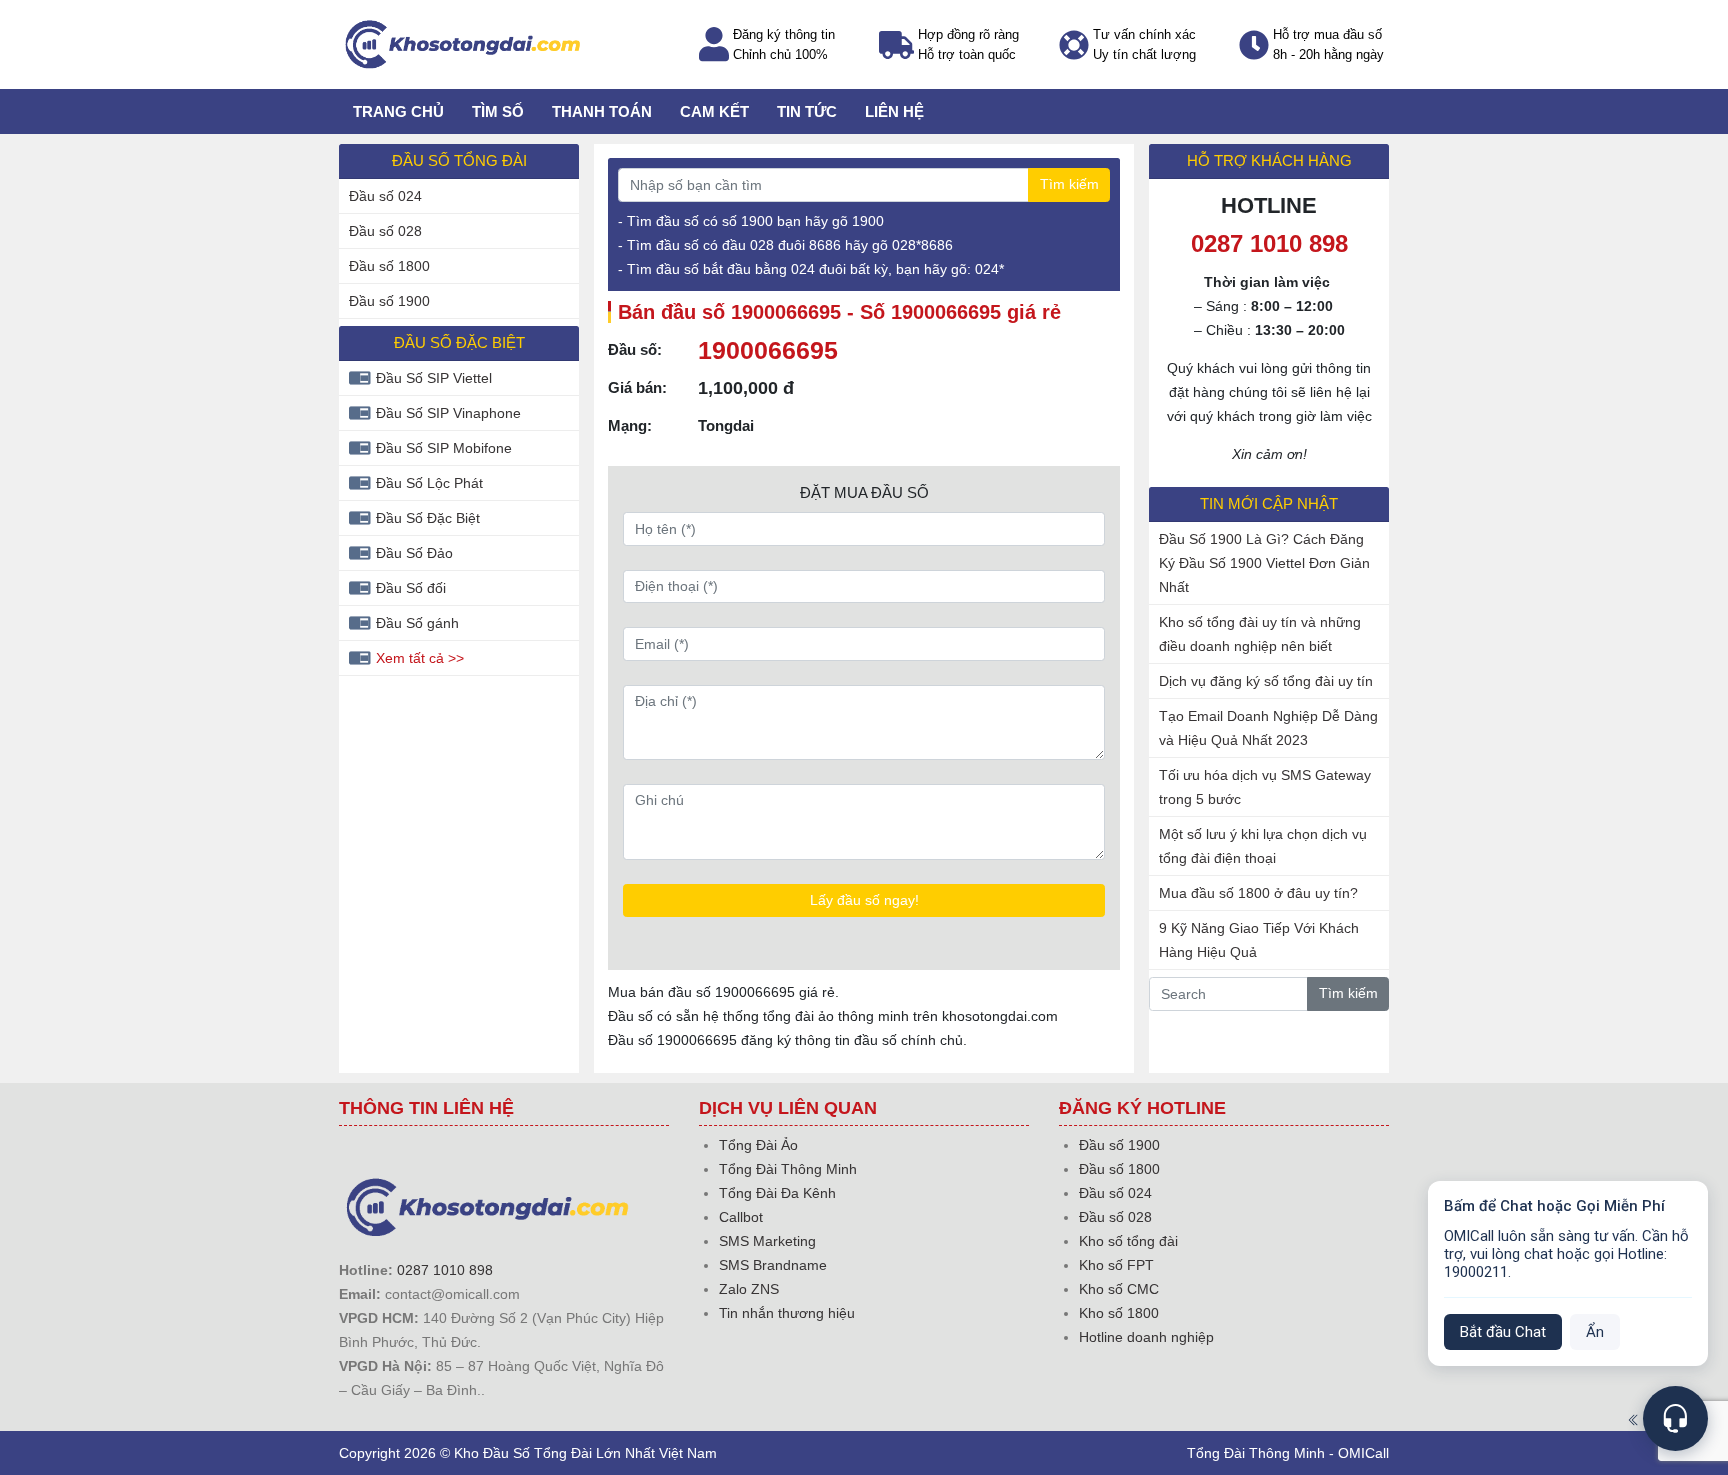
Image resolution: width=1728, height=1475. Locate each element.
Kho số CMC (1119, 1289)
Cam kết (714, 111)
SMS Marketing (767, 1241)
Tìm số (498, 111)
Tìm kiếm (1069, 184)
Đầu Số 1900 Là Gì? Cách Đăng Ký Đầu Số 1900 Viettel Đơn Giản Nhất (1264, 563)
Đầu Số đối (411, 588)
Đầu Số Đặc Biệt (428, 518)
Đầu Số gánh (417, 623)
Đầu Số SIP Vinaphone (448, 413)
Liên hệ (894, 111)
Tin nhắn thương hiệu (787, 1313)
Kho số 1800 (1119, 1313)
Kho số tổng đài (1128, 1241)
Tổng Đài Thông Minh (788, 1169)
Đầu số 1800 (389, 266)
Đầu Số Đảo (414, 553)
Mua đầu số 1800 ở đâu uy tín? (1258, 893)
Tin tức (807, 111)
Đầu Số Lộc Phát (429, 483)
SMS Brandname (773, 1265)
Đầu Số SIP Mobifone (444, 448)
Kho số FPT (1116, 1265)
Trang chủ (398, 111)
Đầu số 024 (385, 196)
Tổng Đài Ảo (758, 1145)
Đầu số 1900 (389, 301)
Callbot (741, 1217)
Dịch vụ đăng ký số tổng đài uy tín (1266, 681)
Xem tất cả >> (420, 658)
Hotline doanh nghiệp (1146, 1337)
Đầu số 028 (385, 231)
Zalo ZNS (749, 1289)
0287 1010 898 (445, 1270)
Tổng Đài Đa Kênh (777, 1193)
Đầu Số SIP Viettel (434, 378)
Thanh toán (602, 111)
